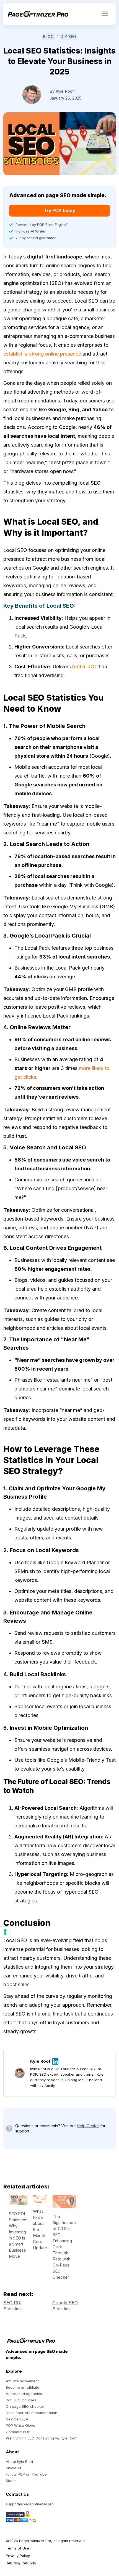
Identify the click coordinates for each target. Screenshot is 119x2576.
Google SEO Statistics (65, 2306)
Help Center (88, 2126)
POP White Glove (20, 2425)
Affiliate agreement (22, 2381)
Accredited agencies (24, 2394)
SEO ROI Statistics (12, 2306)
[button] (105, 14)
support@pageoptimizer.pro (30, 2504)
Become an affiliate (23, 2387)
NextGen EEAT (18, 2419)
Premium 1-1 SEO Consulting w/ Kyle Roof (41, 2438)
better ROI (84, 667)
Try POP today (59, 210)
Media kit (14, 2468)
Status (11, 2481)
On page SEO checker (25, 2406)
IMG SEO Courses (21, 2400)
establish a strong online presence (42, 354)
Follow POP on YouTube (26, 2474)
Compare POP (18, 2432)
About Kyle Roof (20, 2462)
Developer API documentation (32, 2413)
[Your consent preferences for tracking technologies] (5, 1932)
